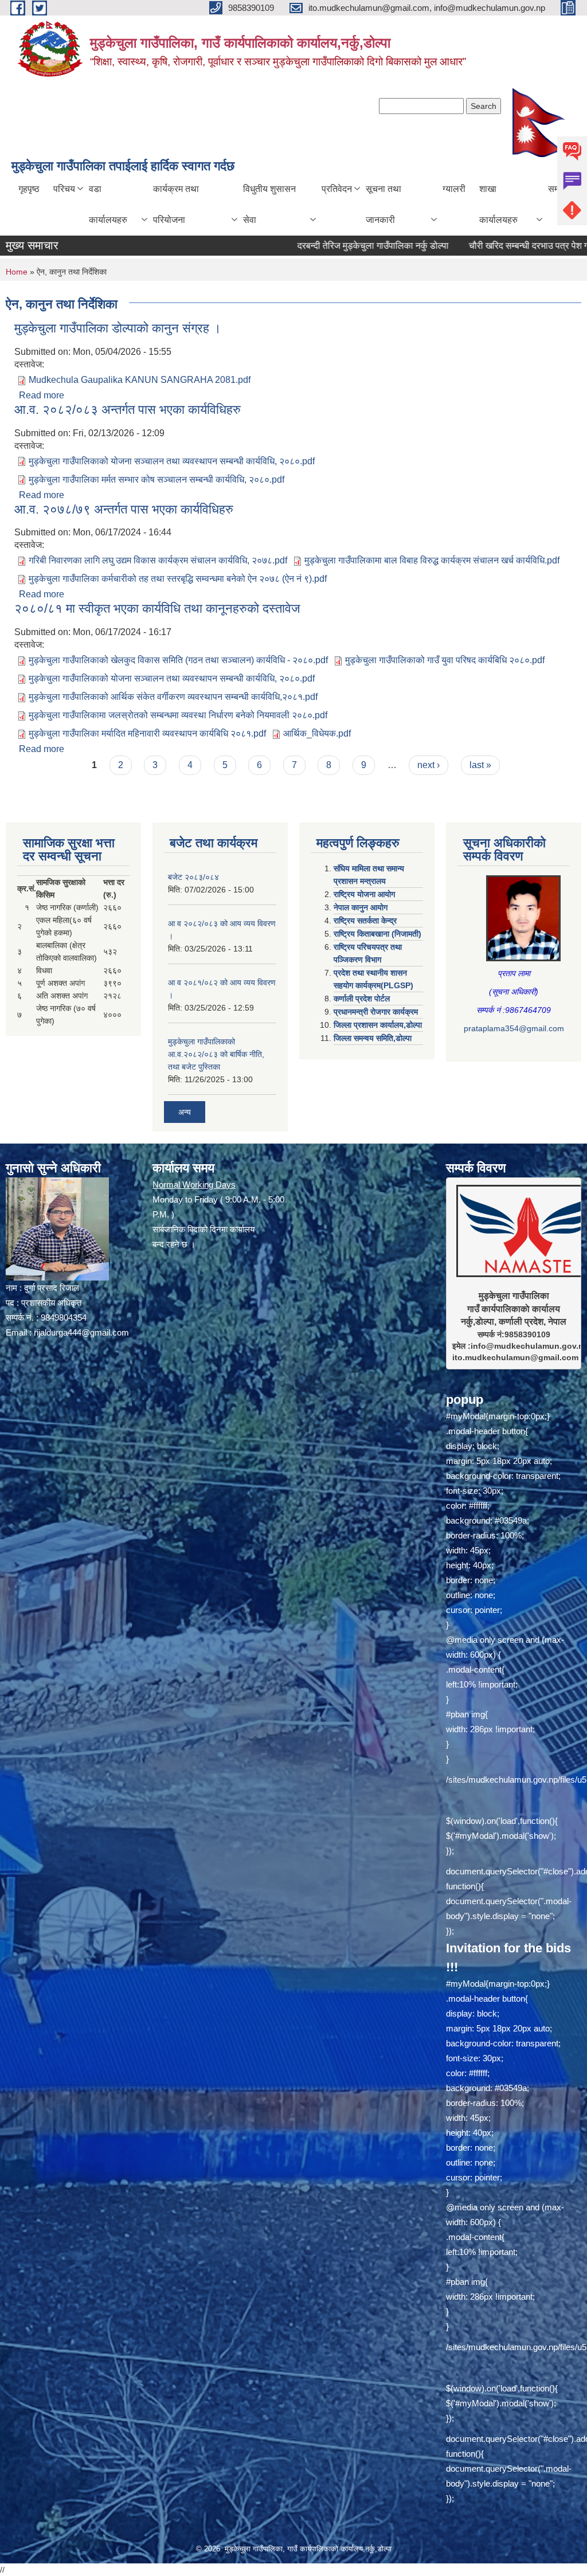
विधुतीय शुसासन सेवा (269, 204)
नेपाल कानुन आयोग (361, 907)
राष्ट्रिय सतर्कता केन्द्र (365, 921)
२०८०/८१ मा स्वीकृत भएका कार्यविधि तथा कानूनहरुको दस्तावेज (157, 608)
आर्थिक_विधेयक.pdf (317, 733)
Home (17, 272)
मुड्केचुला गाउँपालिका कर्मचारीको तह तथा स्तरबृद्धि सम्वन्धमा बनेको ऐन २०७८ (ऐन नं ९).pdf (178, 579)
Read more (42, 395)
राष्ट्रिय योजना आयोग (364, 894)
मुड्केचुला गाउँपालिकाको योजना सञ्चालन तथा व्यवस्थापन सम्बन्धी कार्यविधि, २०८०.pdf (172, 461)
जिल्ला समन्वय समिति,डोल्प (373, 1038)
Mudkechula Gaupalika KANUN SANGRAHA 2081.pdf (140, 380)
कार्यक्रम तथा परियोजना (176, 204)
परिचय (64, 189)
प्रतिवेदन (337, 189)
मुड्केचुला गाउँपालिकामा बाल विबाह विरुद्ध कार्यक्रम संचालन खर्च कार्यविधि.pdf (432, 560)
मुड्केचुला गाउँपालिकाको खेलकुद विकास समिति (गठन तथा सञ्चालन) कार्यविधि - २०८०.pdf (178, 660)
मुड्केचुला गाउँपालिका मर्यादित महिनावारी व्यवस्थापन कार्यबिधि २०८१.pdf (147, 733)
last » (480, 765)
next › (428, 765)
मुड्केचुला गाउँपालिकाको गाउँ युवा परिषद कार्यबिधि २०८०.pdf (445, 660)
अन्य (185, 1112)
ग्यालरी (454, 189)
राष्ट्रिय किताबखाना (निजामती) (377, 934)
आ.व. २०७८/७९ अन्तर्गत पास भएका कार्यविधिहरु (124, 509)
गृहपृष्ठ (29, 189)
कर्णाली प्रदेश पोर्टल (362, 999)
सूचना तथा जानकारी (383, 204)
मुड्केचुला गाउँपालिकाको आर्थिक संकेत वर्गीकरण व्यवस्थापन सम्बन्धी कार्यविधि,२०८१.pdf (173, 697)
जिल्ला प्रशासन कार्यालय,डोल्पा (378, 1025)
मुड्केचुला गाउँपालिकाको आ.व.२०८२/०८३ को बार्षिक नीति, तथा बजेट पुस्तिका (216, 1054)
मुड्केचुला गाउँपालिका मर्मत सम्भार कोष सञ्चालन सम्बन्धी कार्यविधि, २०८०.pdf (156, 479)
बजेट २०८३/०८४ (193, 877)
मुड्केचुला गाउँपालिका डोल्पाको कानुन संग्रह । (118, 328)
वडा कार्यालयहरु (108, 204)
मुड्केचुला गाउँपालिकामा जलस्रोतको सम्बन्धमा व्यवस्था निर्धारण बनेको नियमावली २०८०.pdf (178, 715)
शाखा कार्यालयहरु (498, 204)
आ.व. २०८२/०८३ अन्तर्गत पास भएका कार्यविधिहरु (128, 410)
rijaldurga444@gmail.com (81, 1332)
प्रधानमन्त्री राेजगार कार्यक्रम (376, 1012)
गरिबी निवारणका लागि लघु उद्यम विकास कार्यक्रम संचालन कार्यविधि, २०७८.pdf (158, 560)
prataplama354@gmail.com (514, 1028)
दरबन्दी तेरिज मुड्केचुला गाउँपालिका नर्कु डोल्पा (304, 246)
